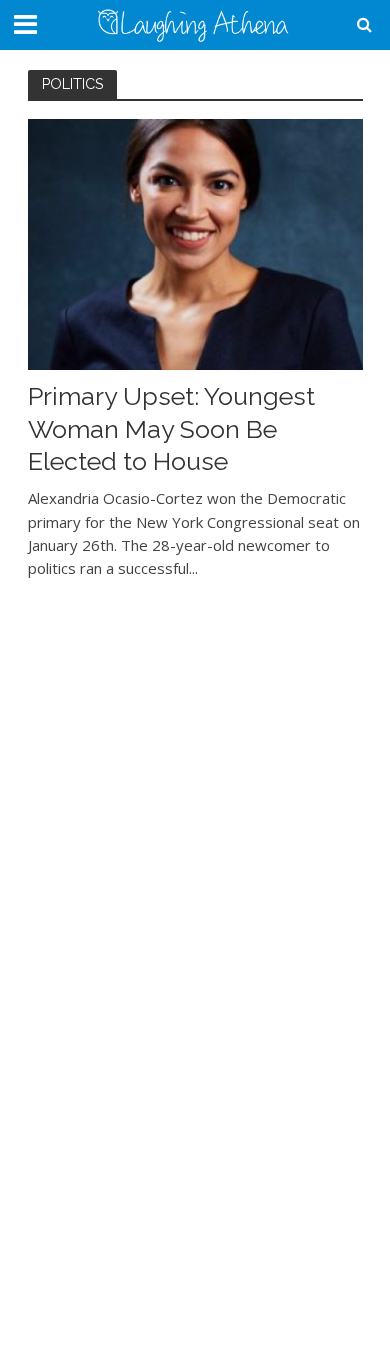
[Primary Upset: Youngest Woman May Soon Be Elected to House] (195, 243)
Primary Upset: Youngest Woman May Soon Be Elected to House (171, 428)
